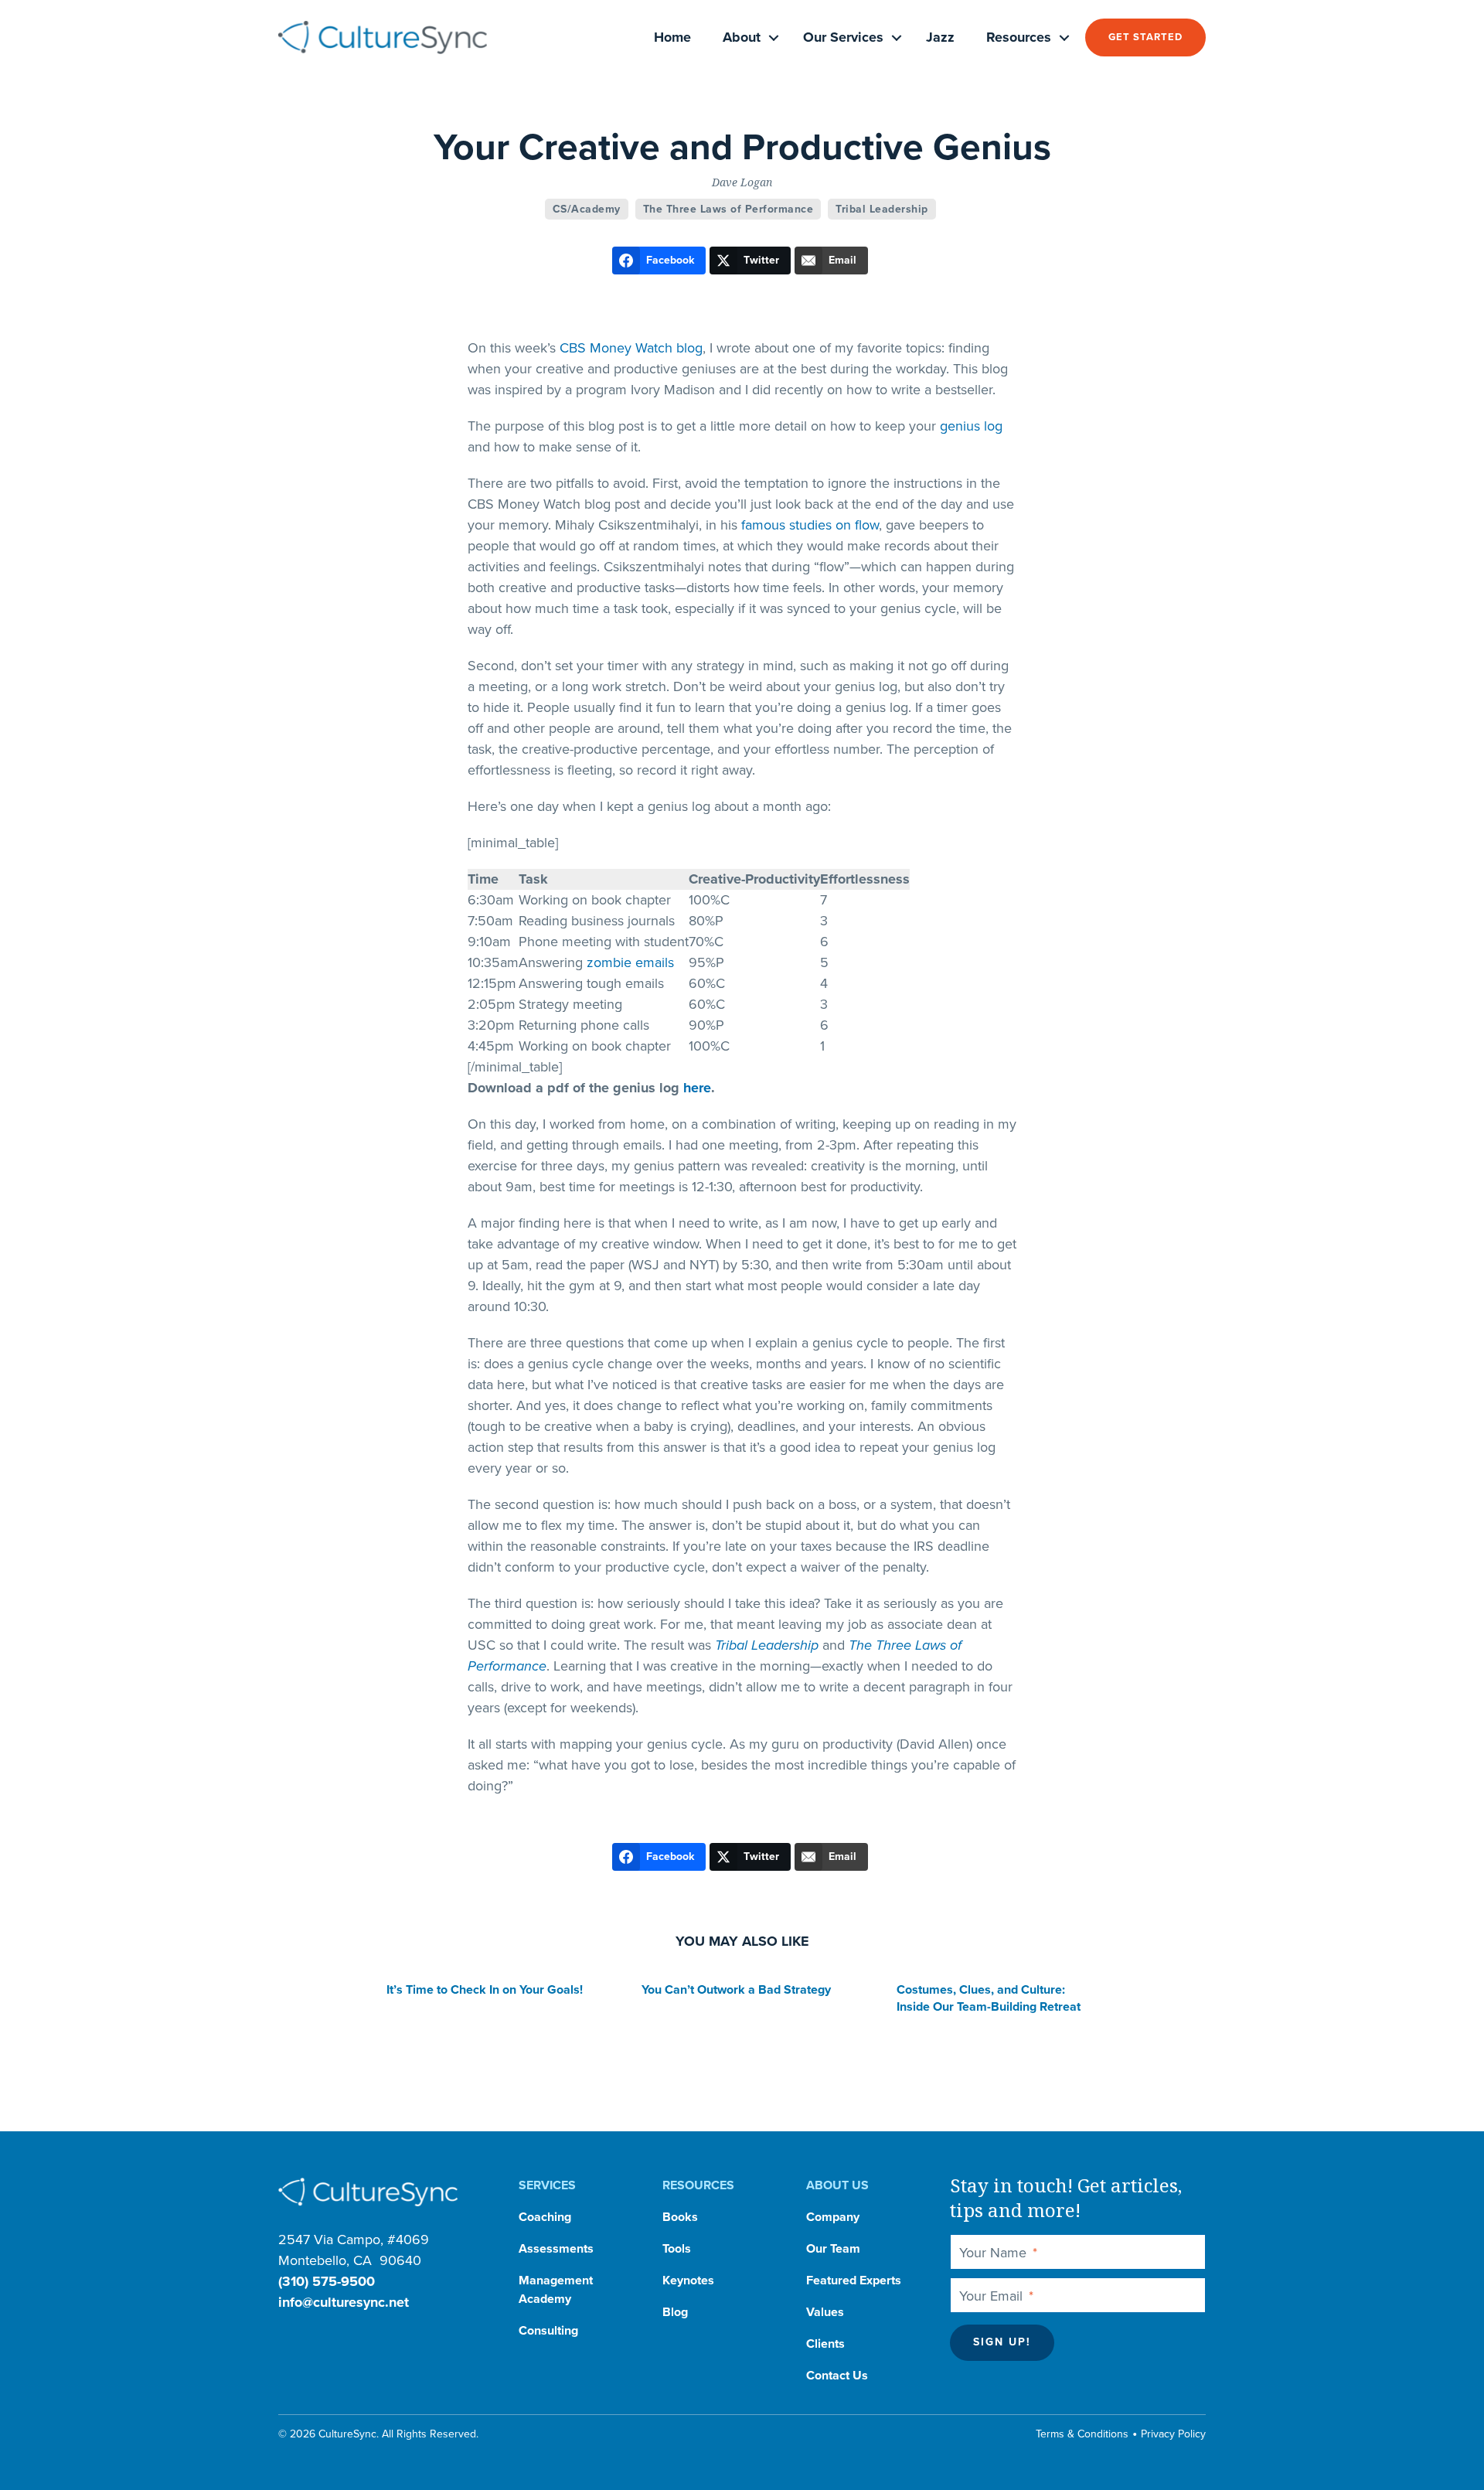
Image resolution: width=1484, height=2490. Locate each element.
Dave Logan (742, 182)
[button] (774, 37)
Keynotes (688, 2281)
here (697, 1088)
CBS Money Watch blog (631, 348)
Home (672, 37)
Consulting (548, 2331)
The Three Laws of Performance (728, 209)
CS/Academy (587, 209)
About (742, 37)
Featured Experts (854, 2281)
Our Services (843, 37)
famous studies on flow (810, 525)
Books (680, 2217)
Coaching (545, 2217)
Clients (825, 2344)
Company (833, 2217)
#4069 (408, 2240)
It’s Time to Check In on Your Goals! (485, 1990)
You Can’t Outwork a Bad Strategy (736, 1990)
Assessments (556, 2249)
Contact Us (837, 2376)
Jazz (940, 37)
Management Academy (556, 2290)
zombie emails (630, 962)
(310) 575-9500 (327, 2281)
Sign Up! (1002, 2342)
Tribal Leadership (882, 209)
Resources (1019, 37)
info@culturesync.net (344, 2302)
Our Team (833, 2249)
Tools (677, 2249)
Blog (675, 2312)
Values (825, 2312)
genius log (971, 426)
